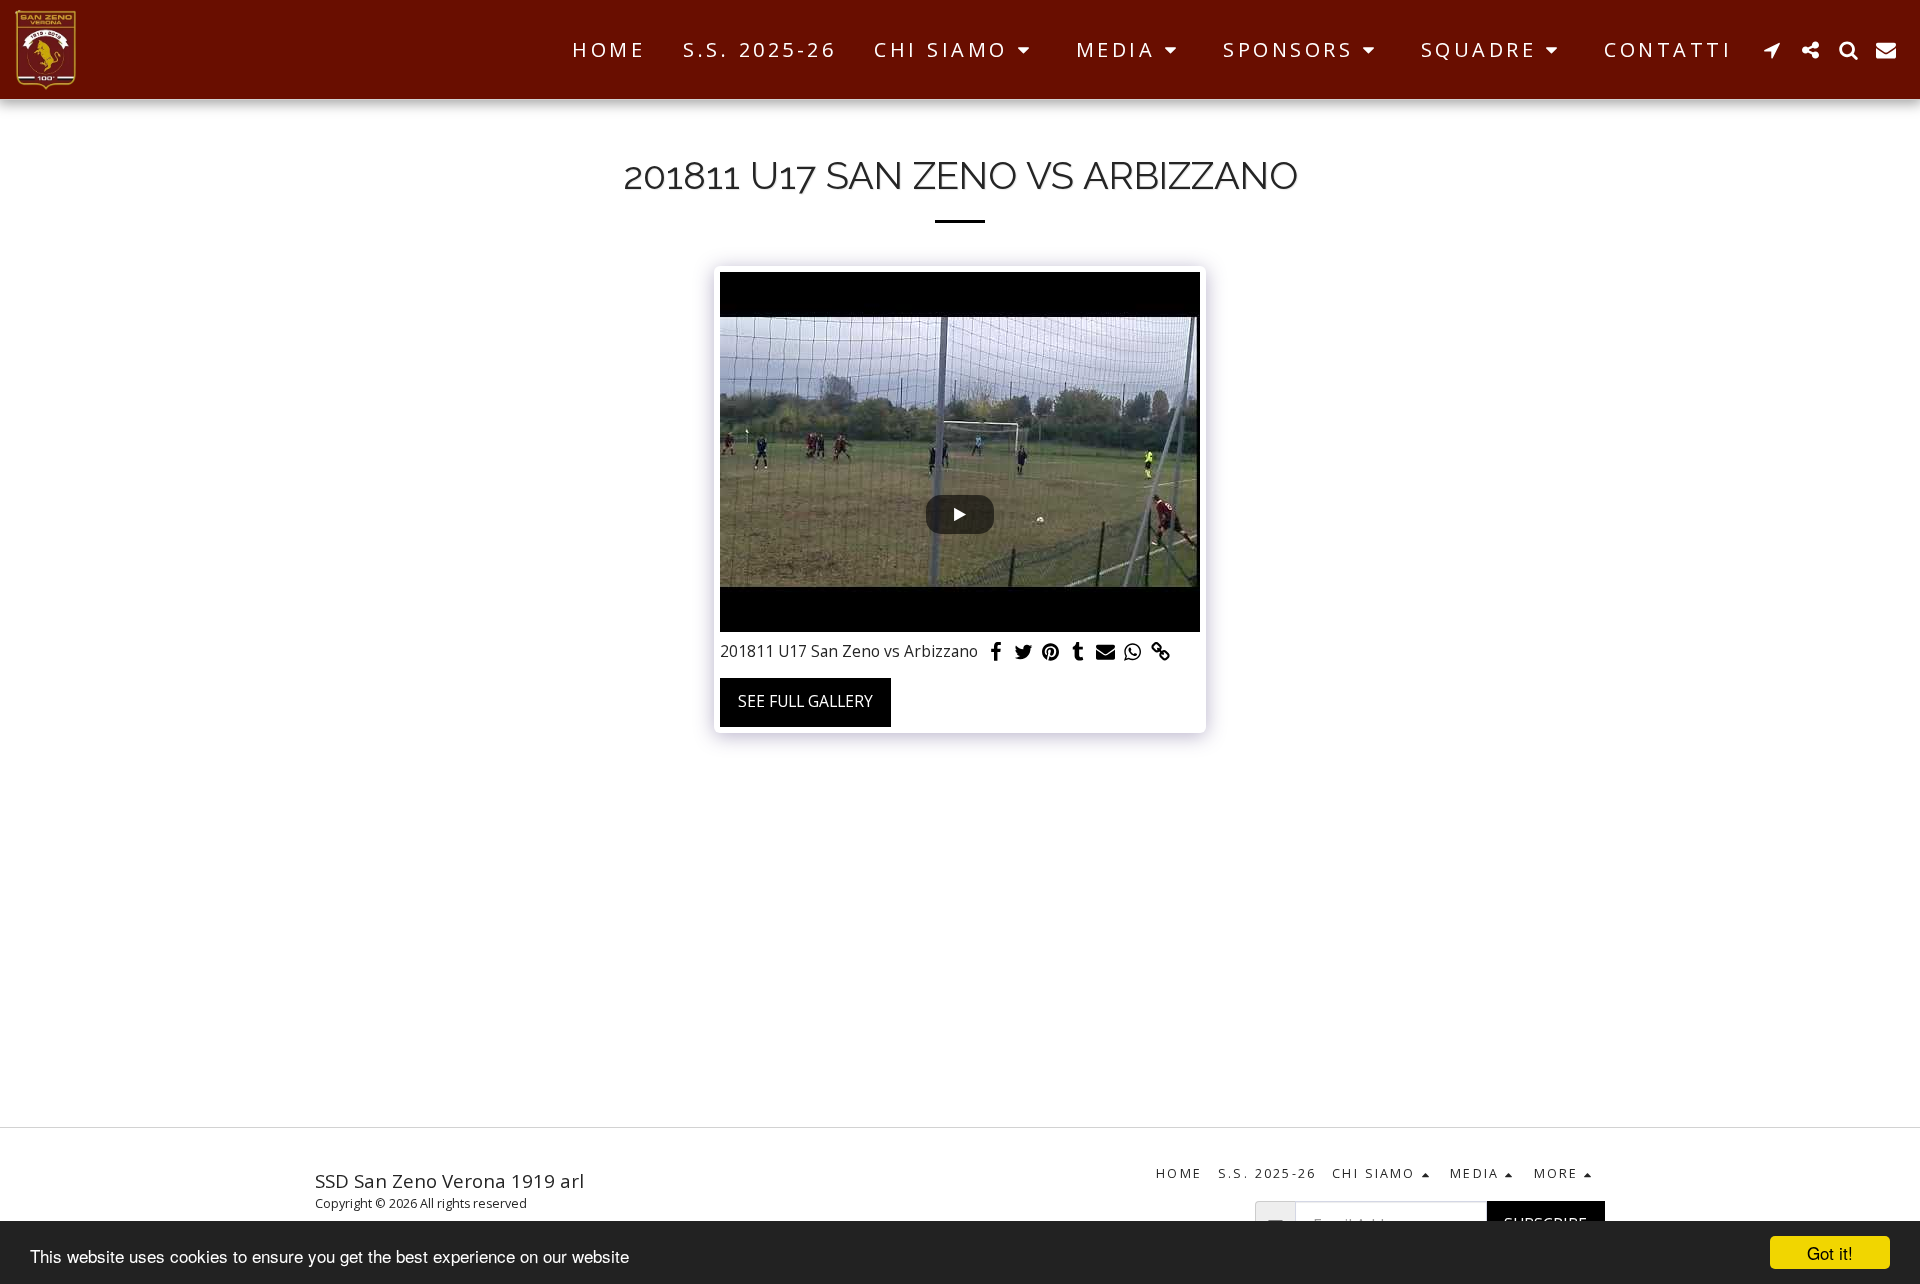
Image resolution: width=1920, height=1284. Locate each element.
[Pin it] (1051, 652)
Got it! (1830, 1252)
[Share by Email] (1106, 652)
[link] (1160, 652)
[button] (956, 50)
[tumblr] (1078, 652)
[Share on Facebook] (996, 652)
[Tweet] (1023, 652)
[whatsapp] (1133, 652)
